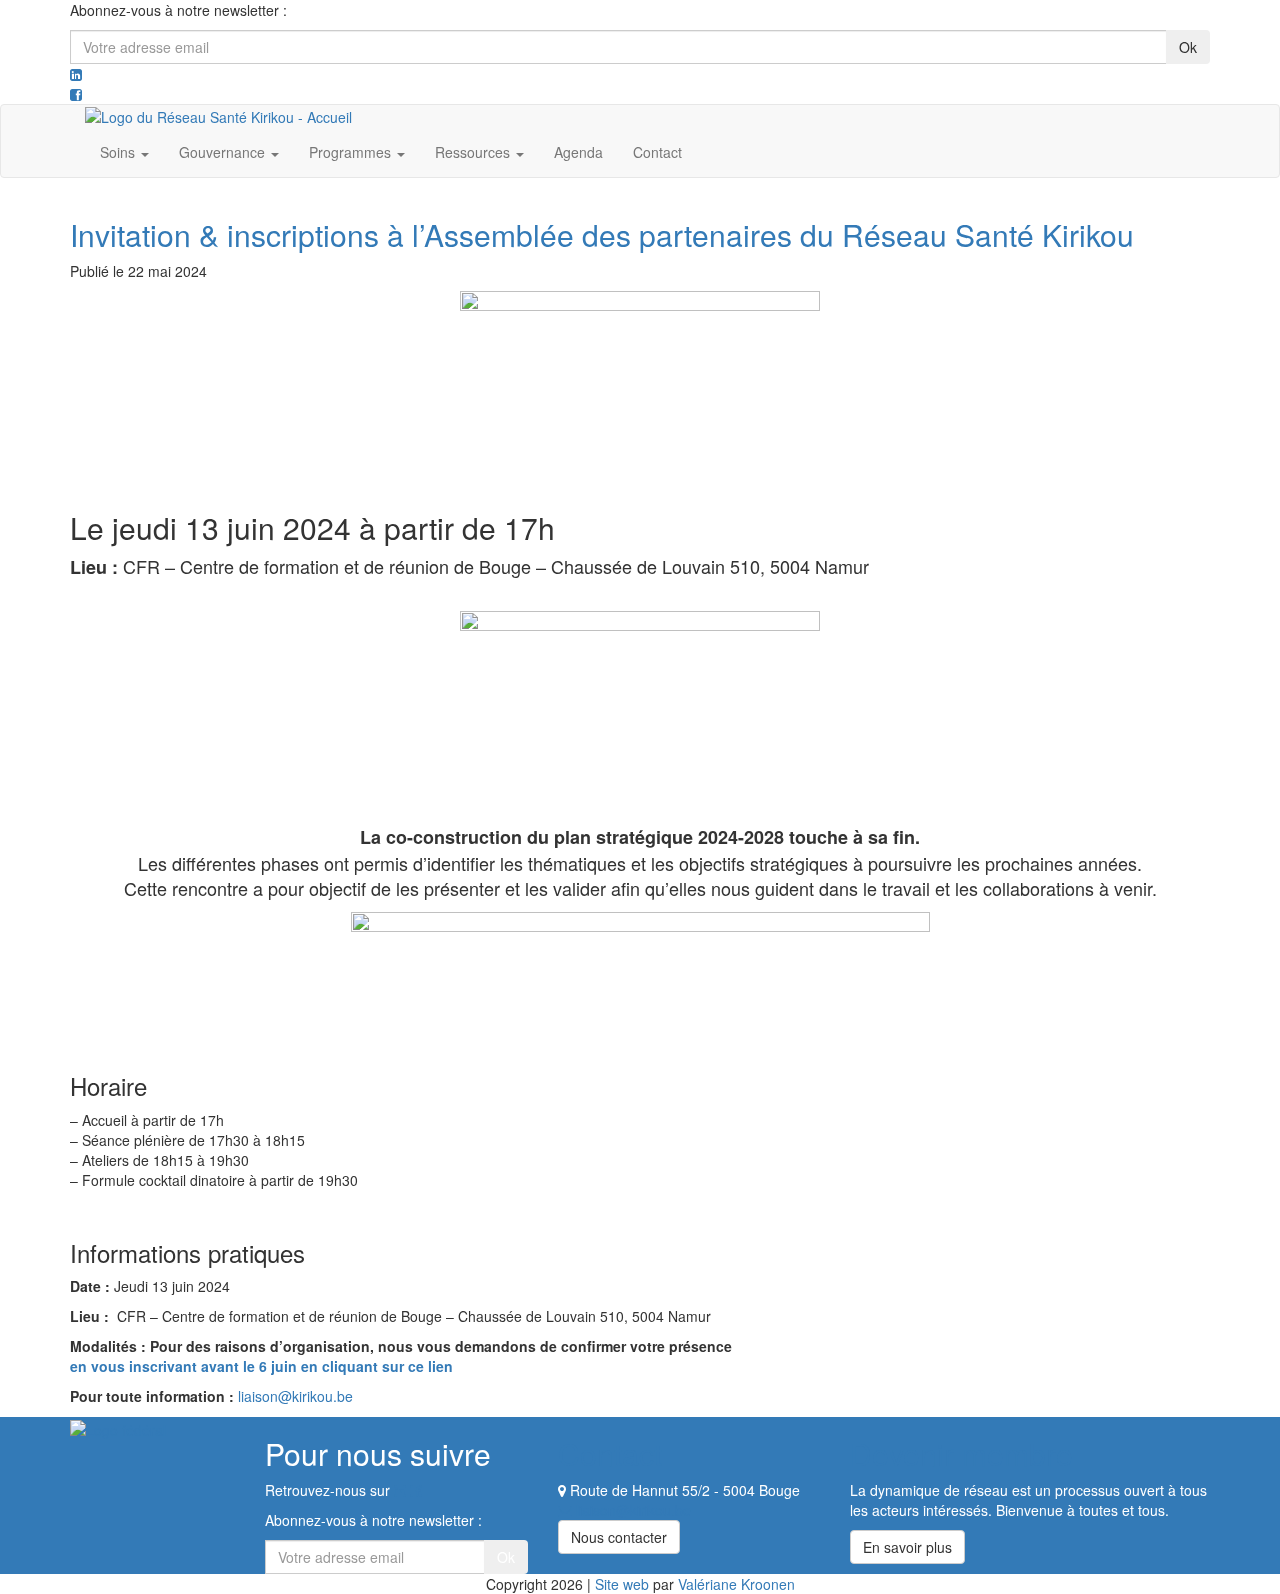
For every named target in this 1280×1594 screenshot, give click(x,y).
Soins (119, 152)
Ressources (474, 152)
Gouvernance (224, 152)
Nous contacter (619, 1537)
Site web (622, 1584)
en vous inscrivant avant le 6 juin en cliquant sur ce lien (261, 1366)
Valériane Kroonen (736, 1584)
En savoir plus (907, 1547)
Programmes (352, 152)
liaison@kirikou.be (295, 1396)
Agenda (578, 152)
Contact (657, 152)
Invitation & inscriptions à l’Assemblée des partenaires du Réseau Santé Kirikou (602, 234)
